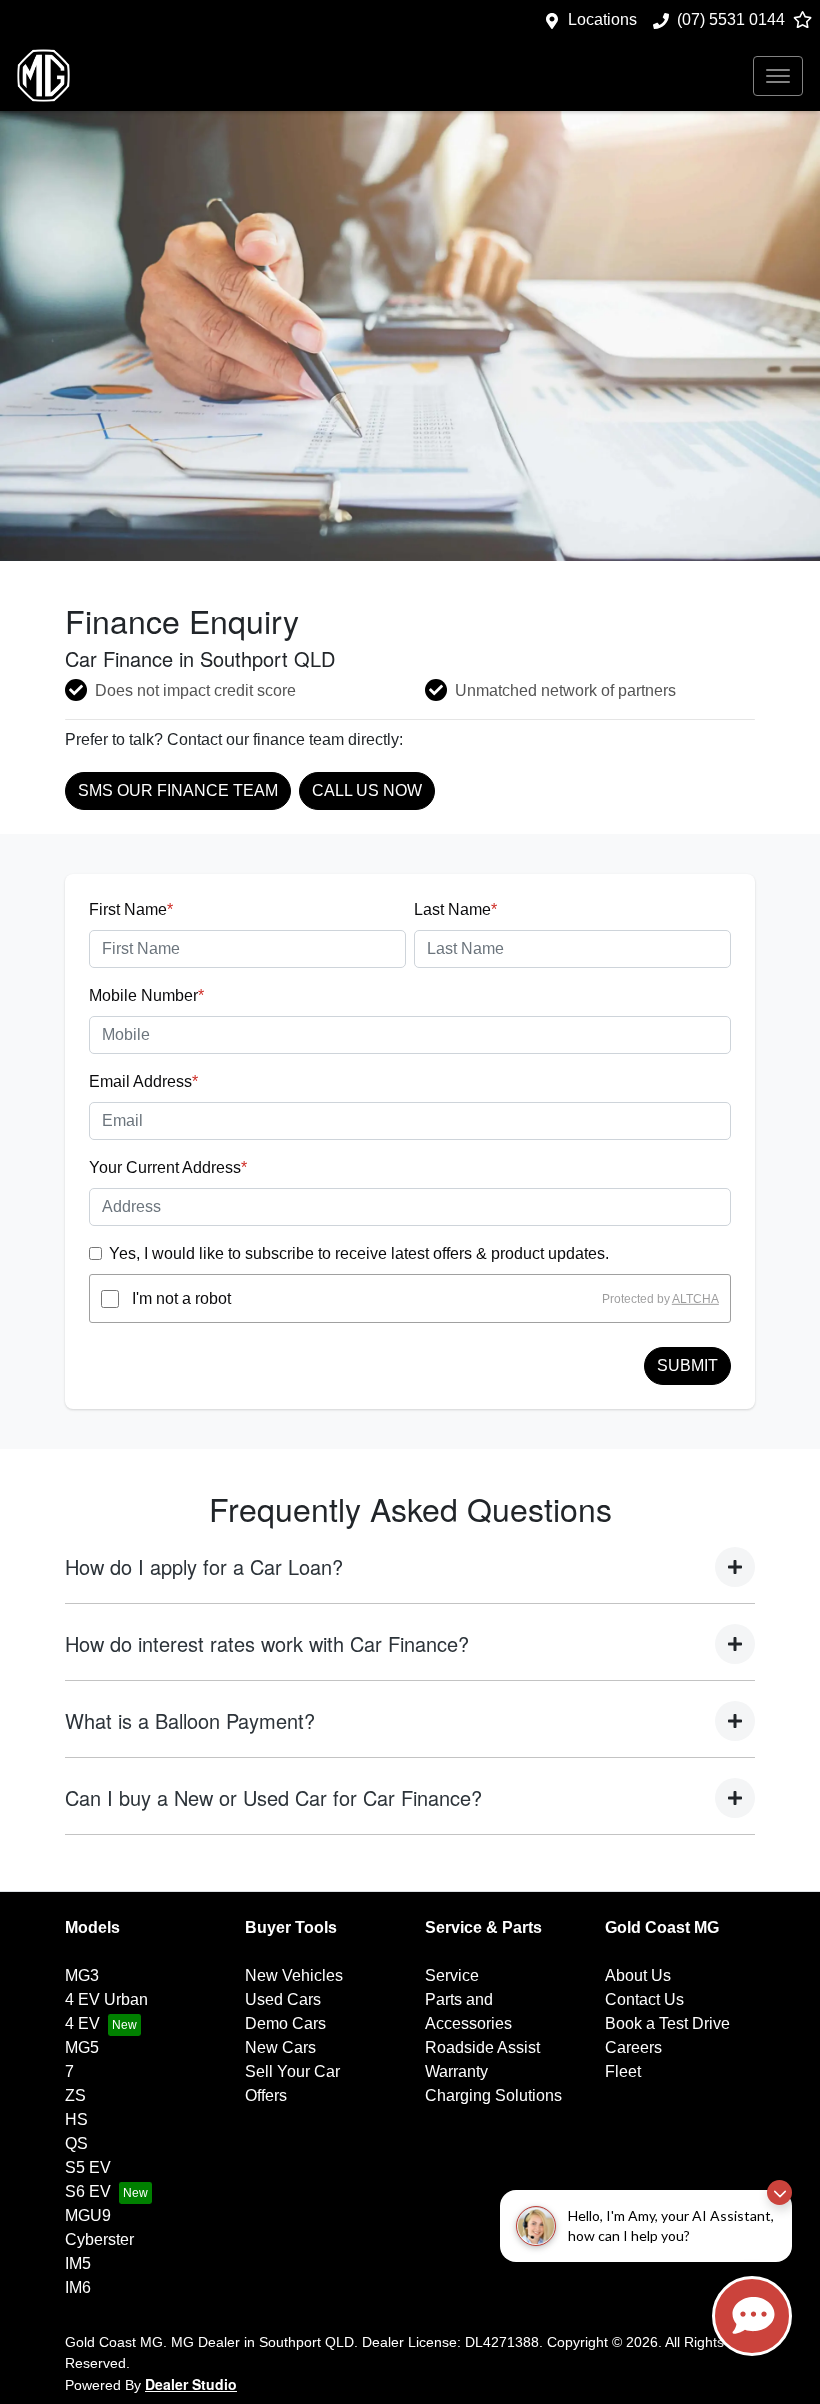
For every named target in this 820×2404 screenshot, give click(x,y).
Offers (266, 2095)
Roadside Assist (482, 2047)
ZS (75, 2095)
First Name (131, 909)
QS (76, 2143)
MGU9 (88, 2215)
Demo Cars (285, 2023)
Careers (633, 2047)
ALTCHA (695, 1299)
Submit (687, 1365)
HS (76, 2119)
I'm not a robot (181, 1298)
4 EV (82, 2023)
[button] (778, 76)
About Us (638, 1975)
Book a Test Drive (667, 2023)
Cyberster (99, 2239)
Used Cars (283, 1999)
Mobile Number (146, 995)
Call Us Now (367, 790)
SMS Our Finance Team (178, 790)
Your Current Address (168, 1167)
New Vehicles (294, 1975)
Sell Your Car (292, 2071)
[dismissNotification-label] (779, 2192)
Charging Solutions (493, 2095)
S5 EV (88, 2167)
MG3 (82, 1975)
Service (452, 1975)
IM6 (78, 2287)
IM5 (78, 2263)
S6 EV (88, 2191)
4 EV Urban (106, 1999)
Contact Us (644, 1999)
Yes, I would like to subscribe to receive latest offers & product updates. (359, 1253)
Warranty (456, 2071)
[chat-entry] (752, 2316)
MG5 (82, 2047)
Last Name (455, 909)
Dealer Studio (191, 2384)
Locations (602, 19)
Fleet (623, 2071)
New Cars (280, 2047)
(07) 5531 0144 (731, 19)
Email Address (143, 1081)
